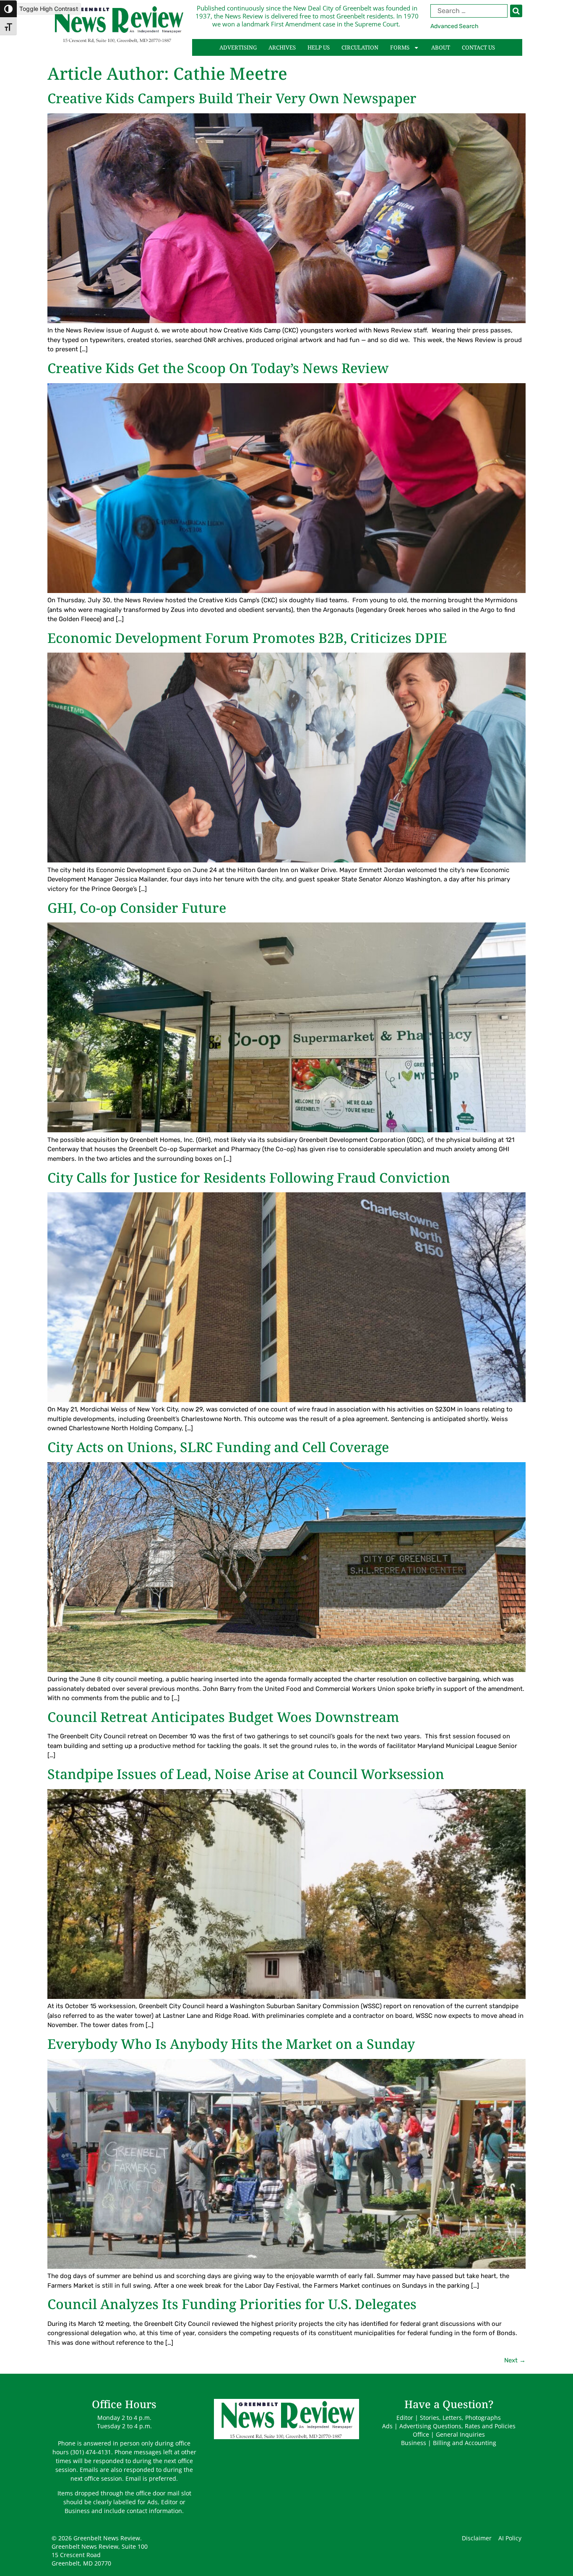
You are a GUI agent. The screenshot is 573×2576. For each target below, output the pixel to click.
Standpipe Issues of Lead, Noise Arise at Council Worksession (246, 1774)
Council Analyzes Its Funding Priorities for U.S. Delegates (232, 2304)
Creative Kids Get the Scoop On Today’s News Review (218, 368)
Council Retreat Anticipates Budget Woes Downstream (223, 1717)
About (441, 47)
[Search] (516, 11)
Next (515, 2360)
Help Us (319, 47)
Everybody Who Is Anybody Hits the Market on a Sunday (231, 2044)
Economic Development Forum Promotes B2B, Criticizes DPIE (247, 638)
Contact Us (478, 47)
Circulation (360, 47)
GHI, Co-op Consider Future (137, 908)
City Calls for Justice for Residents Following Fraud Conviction (249, 1177)
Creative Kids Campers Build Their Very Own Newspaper (232, 98)
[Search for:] (476, 11)
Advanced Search (454, 26)
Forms (400, 47)
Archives (282, 47)
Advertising (238, 47)
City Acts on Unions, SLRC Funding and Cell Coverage (218, 1447)
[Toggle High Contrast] (8, 9)
